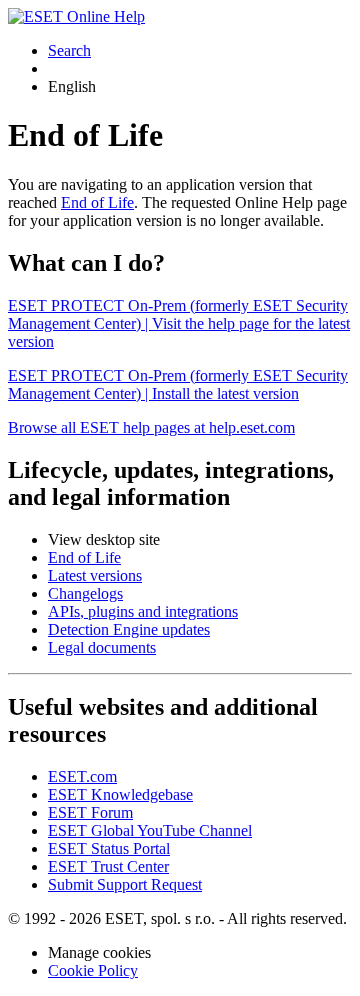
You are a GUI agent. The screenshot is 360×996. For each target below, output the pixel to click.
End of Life (97, 202)
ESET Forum (90, 812)
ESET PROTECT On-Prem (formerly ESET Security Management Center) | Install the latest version (178, 384)
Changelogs (85, 593)
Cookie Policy (93, 970)
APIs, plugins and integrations (143, 611)
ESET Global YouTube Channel (150, 830)
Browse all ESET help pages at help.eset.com (151, 427)
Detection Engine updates (129, 629)
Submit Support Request (125, 884)
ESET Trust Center (108, 866)
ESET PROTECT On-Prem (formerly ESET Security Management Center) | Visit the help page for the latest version (179, 323)
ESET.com (82, 776)
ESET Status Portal (109, 848)
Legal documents (102, 647)
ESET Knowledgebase (120, 794)
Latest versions (95, 575)
